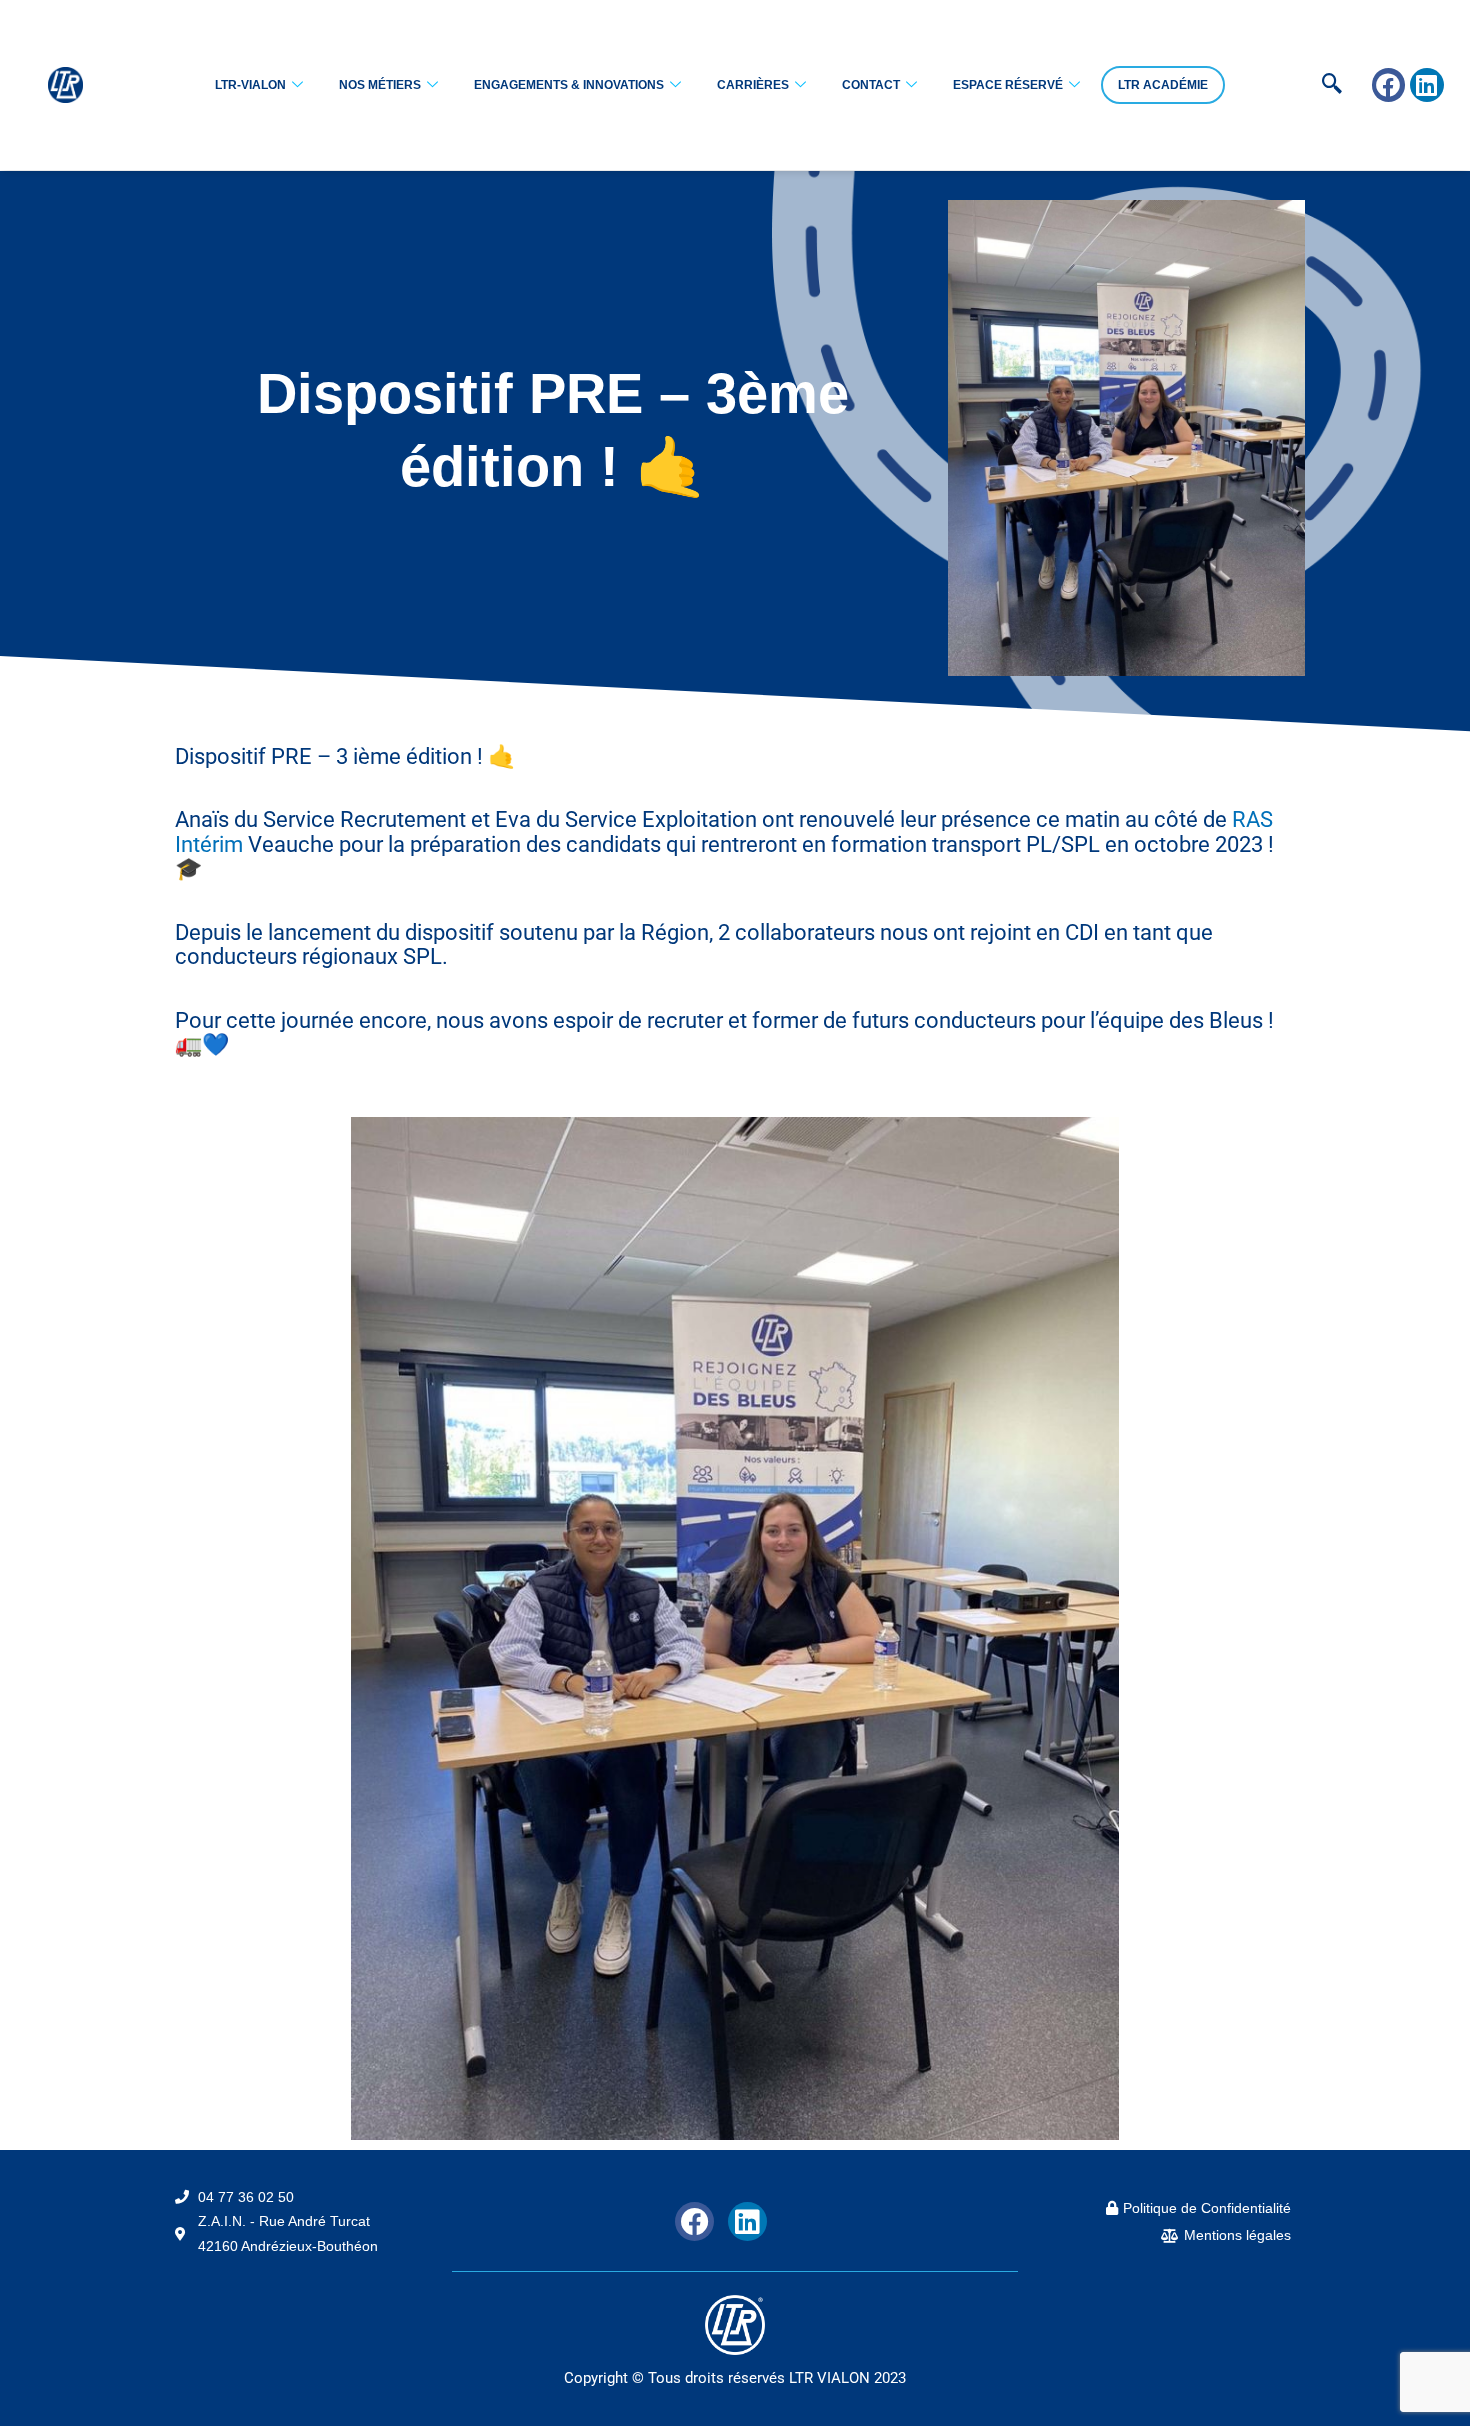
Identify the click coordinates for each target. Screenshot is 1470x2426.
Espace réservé (1008, 85)
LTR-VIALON (250, 85)
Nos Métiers (380, 85)
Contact (871, 85)
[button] (1301, 85)
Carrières (753, 85)
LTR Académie (1163, 85)
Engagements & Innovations (569, 85)
